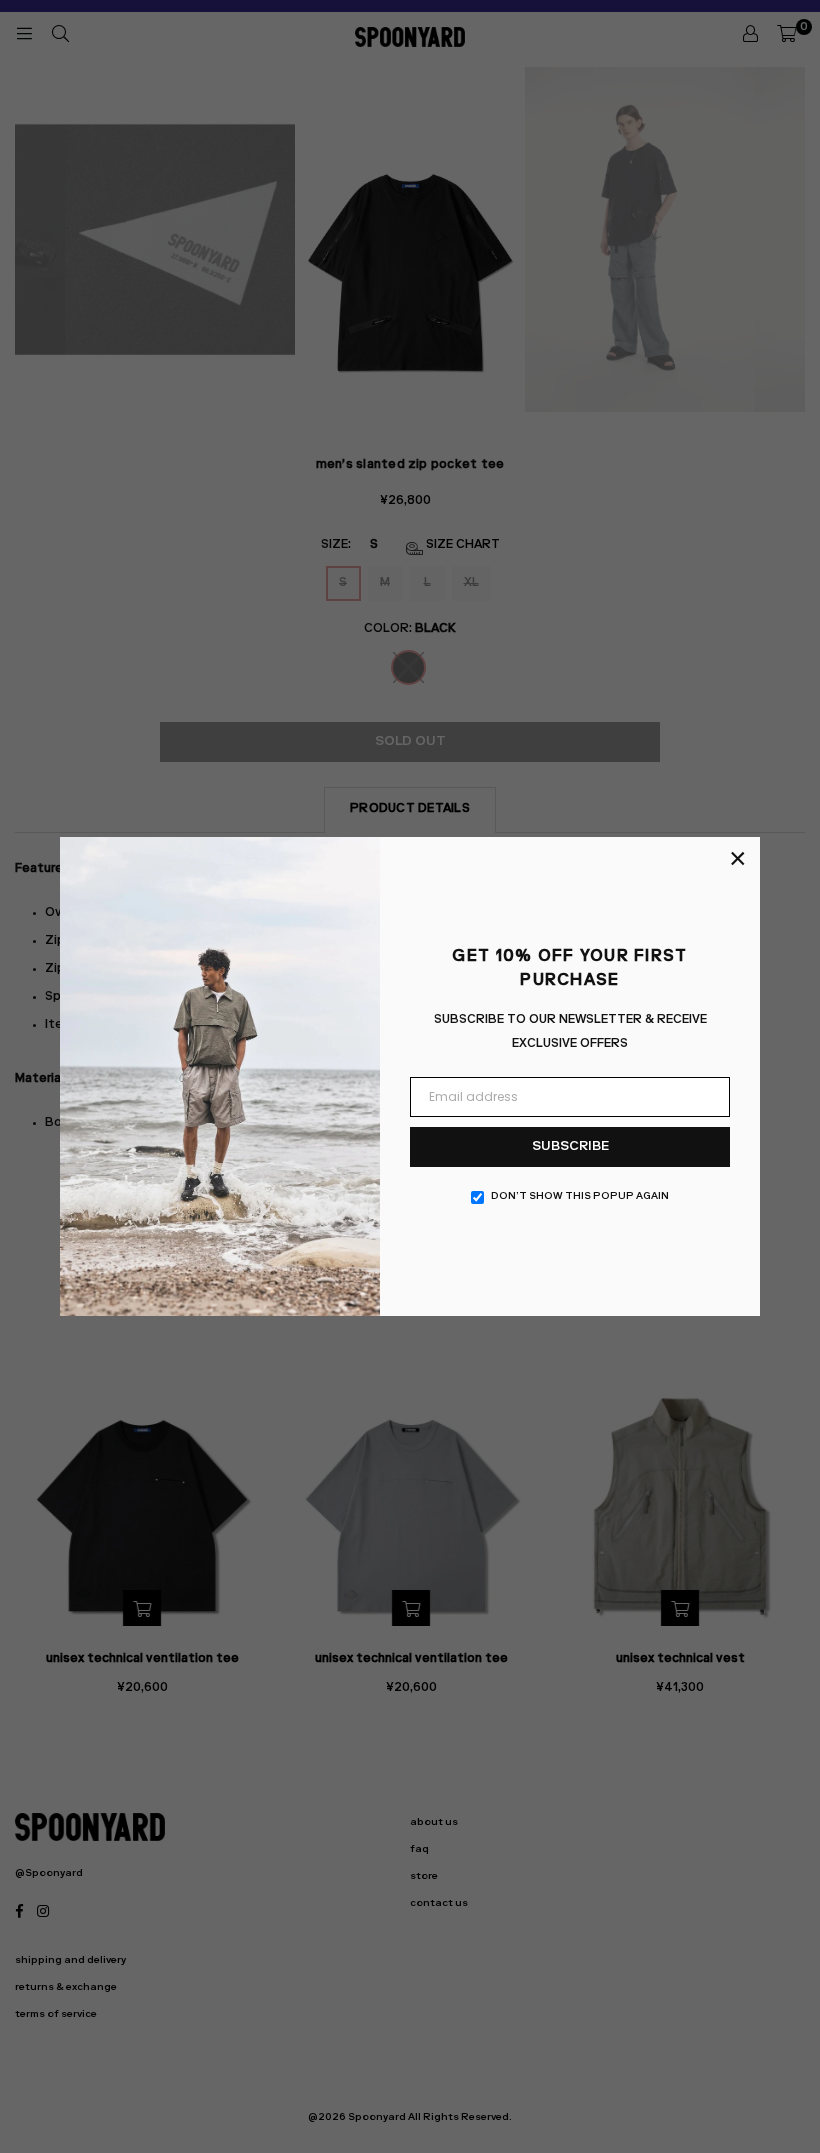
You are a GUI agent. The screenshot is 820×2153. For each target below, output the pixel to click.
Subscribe (570, 1147)
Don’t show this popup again (580, 1197)
